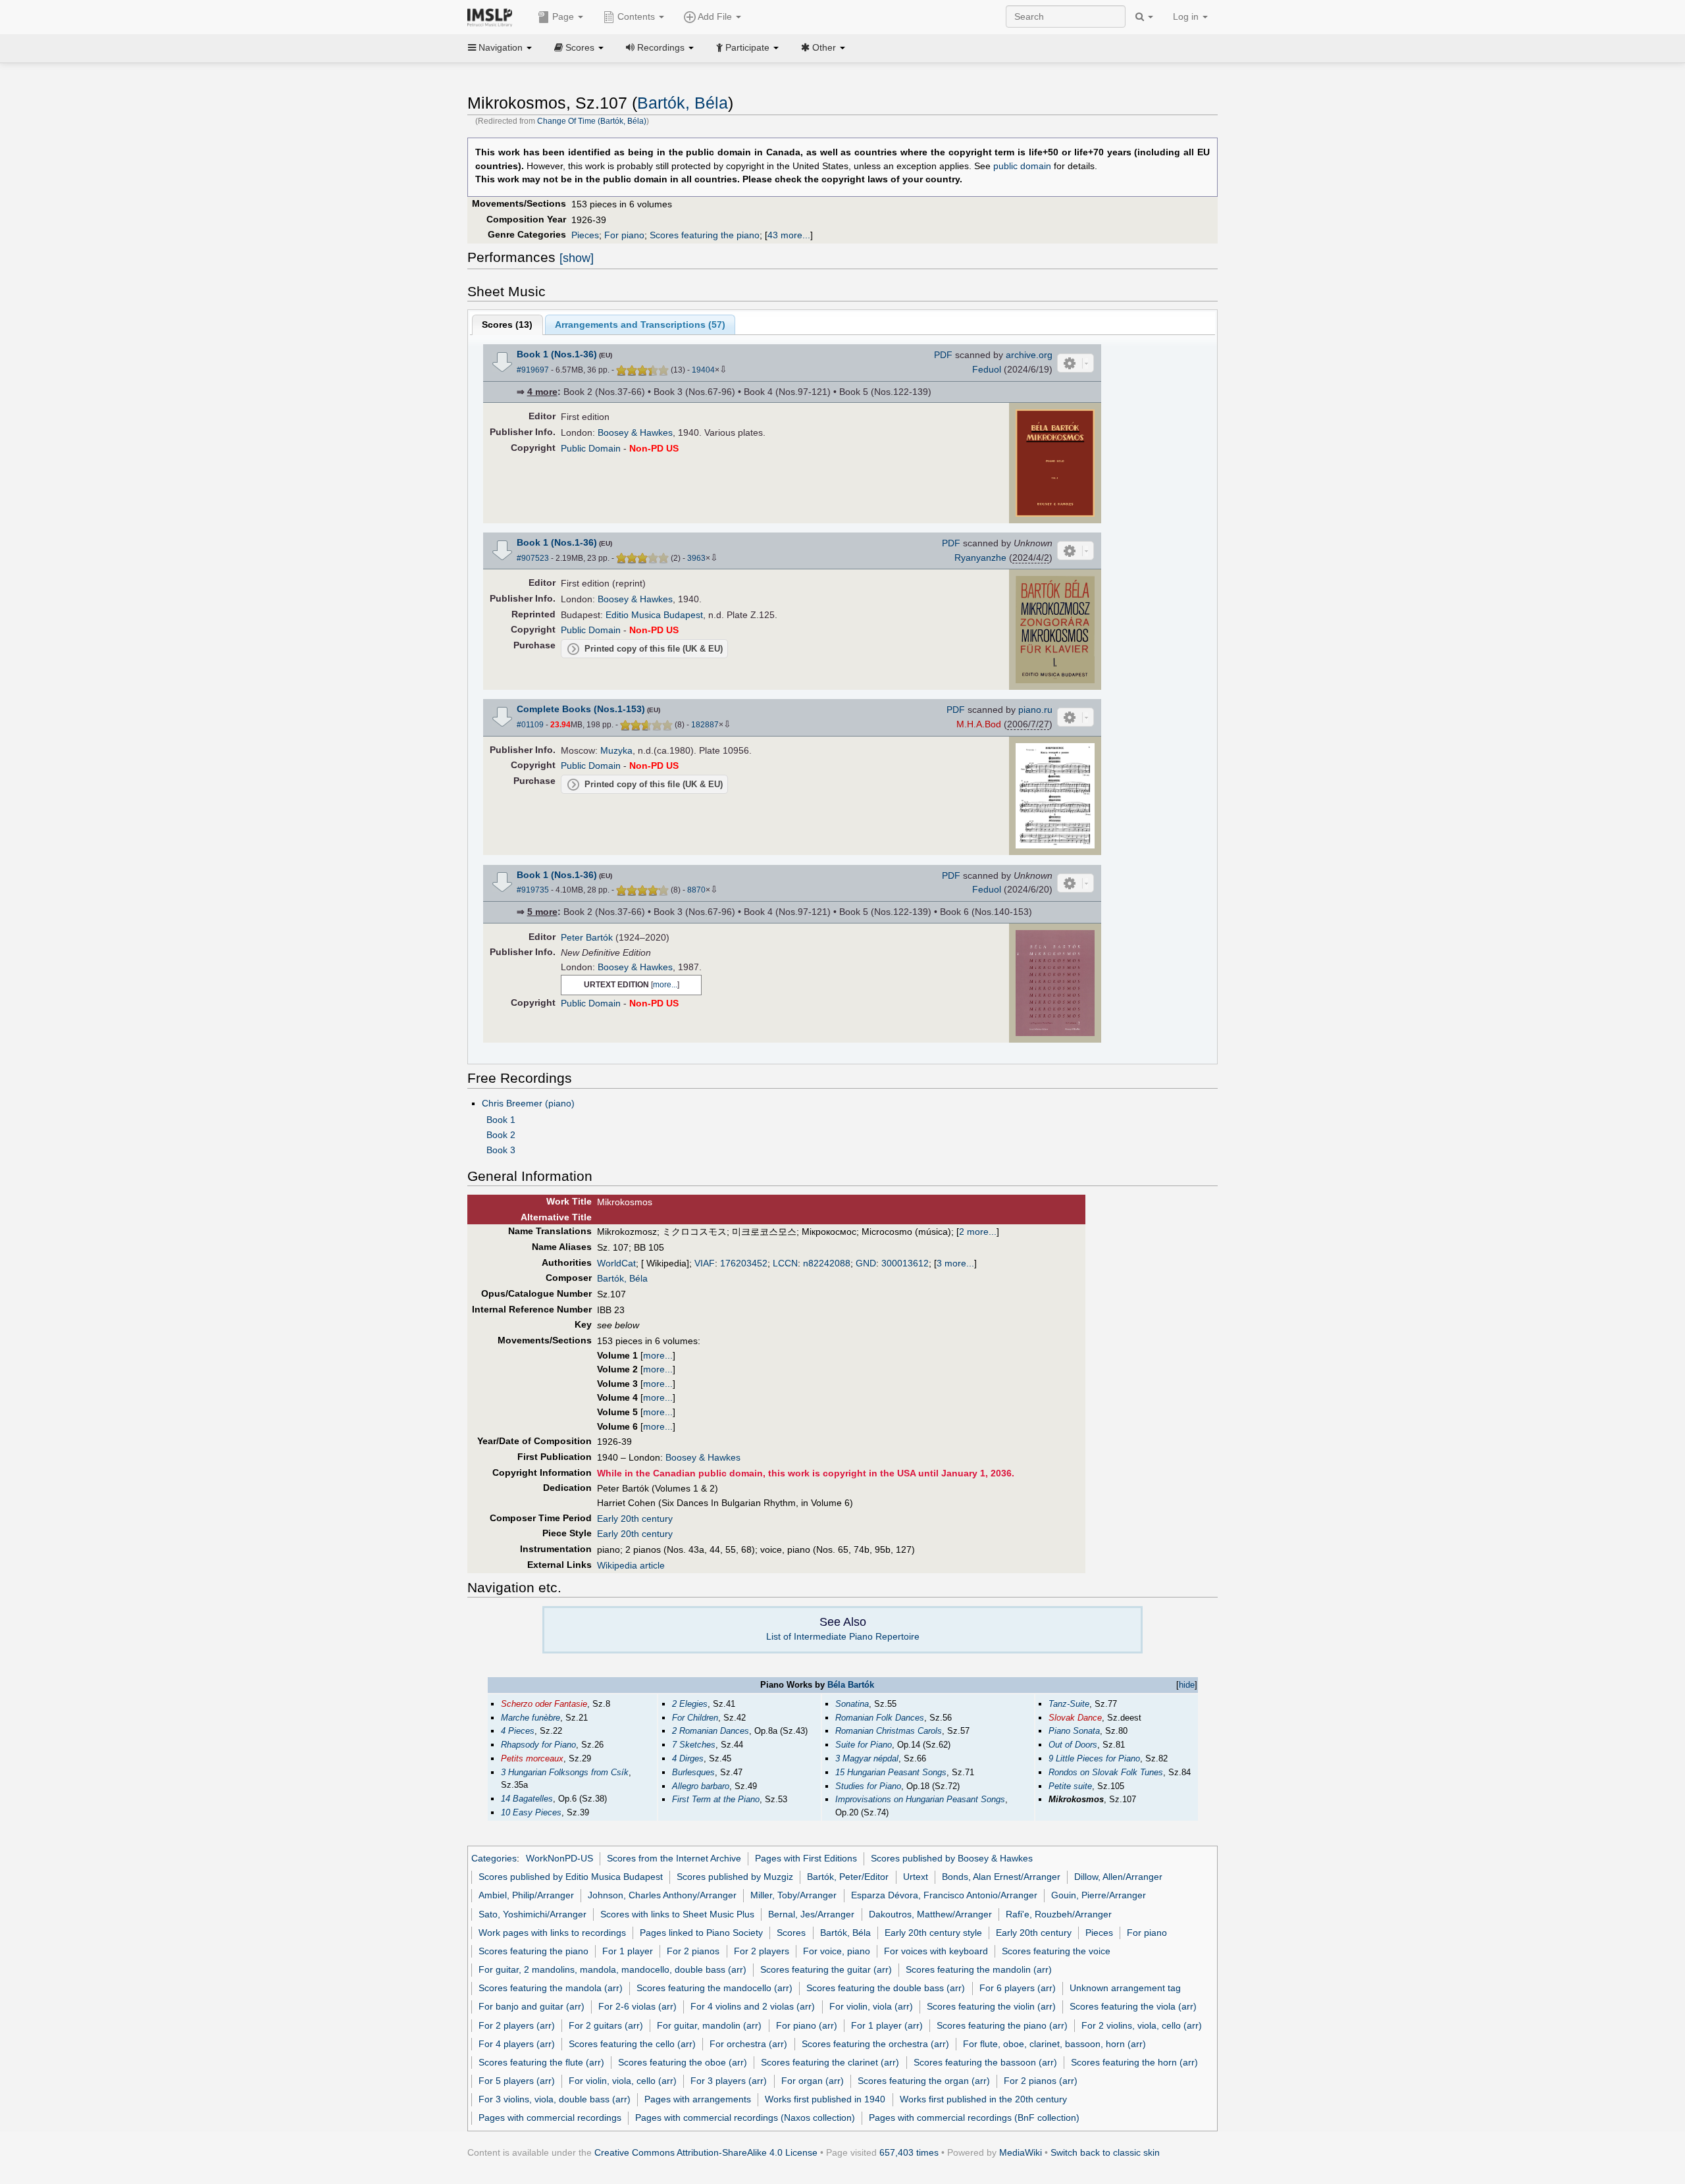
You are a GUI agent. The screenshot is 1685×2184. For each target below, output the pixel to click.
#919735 (533, 890)
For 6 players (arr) (1018, 1988)
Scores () (507, 325)
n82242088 (827, 1263)
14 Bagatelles (527, 1799)
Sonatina (852, 1704)
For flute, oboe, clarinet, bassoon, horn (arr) (1054, 2044)
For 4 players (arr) (517, 2044)
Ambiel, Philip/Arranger (526, 1895)
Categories (494, 1858)
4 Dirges (688, 1758)
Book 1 (501, 1120)
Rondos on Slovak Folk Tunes (1106, 1772)
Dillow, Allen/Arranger (1118, 1877)
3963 (696, 558)
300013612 (905, 1263)
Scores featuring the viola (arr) (1133, 2006)
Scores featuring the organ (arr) (924, 2081)
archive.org (1029, 355)
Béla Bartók (851, 1685)
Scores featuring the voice (1056, 1951)
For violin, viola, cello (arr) (623, 2081)
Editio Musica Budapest (654, 615)
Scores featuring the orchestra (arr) (875, 2044)
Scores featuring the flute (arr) (541, 2062)
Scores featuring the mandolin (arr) (979, 1969)
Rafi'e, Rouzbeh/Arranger (1059, 1914)
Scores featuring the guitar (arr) (826, 1969)
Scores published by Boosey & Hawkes (952, 1858)
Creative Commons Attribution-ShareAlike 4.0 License (706, 2152)
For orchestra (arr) (748, 2044)
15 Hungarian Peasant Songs (891, 1772)
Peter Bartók (587, 937)
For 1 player (628, 1951)
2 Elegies (690, 1704)
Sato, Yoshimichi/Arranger (532, 1914)
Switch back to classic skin (1105, 2152)
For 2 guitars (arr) (606, 2025)
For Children (695, 1718)
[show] (577, 258)
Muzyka (616, 750)
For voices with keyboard (936, 1951)
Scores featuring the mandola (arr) (551, 1988)
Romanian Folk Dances (880, 1718)
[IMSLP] (493, 16)
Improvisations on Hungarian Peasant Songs (920, 1799)
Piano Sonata (1074, 1731)
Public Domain (591, 448)
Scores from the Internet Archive (674, 1858)
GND (866, 1263)
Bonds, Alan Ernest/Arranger (1001, 1877)
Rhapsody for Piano (538, 1745)
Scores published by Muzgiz (735, 1877)
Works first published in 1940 (825, 2099)
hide (1187, 1685)
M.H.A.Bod (979, 724)
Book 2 (501, 1135)
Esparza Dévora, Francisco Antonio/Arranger (944, 1895)
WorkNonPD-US (559, 1858)
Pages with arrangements (698, 2099)
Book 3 (501, 1150)
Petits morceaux (532, 1758)
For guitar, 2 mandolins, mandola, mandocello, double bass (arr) (612, 1969)
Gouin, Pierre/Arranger (1099, 1895)
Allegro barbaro (701, 1786)
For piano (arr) (807, 2025)
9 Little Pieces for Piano (1094, 1758)
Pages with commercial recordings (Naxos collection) (745, 2118)
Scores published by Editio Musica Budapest (571, 1877)
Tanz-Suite (1069, 1704)
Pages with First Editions (806, 1858)
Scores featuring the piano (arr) (1002, 2025)
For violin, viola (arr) (871, 2006)
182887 (705, 725)
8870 (696, 890)
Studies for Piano (868, 1786)
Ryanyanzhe (980, 558)
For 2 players (762, 1951)
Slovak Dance (1075, 1718)
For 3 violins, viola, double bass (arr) (555, 2099)
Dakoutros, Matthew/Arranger (930, 1914)
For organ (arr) (813, 2081)
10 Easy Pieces (531, 1812)
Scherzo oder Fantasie (544, 1704)
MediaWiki (1021, 2152)
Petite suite (1070, 1786)
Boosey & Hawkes (635, 432)
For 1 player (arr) (887, 2025)
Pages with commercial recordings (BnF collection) (974, 2118)
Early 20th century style (933, 1933)
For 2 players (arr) (517, 2025)
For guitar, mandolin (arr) (709, 2025)
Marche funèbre (531, 1718)
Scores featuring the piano (705, 235)
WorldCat (616, 1263)
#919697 (533, 370)
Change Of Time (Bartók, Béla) (592, 121)
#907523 (533, 558)
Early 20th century (635, 1519)
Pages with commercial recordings (550, 2118)
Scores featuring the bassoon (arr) (985, 2062)
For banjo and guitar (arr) (531, 2006)
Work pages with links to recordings (552, 1933)
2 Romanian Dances (711, 1731)
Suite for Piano (864, 1745)
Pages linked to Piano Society (701, 1933)
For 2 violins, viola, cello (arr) (1142, 2025)
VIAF (705, 1263)
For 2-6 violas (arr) (637, 2006)
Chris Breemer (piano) (528, 1103)
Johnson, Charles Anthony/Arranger (662, 1895)
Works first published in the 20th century (983, 2099)
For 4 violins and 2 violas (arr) (753, 2006)
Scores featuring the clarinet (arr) (830, 2062)
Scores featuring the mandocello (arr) (714, 1988)
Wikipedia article (631, 1565)
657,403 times (909, 2152)
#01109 (530, 725)
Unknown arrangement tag (1125, 1988)
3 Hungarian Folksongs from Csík (565, 1772)
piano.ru (1035, 710)
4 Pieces (518, 1731)
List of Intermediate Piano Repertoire (843, 1636)
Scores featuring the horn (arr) (1134, 2062)
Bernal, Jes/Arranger (811, 1914)
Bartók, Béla (683, 103)
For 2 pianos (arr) (1041, 2081)
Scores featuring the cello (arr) (632, 2044)
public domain (1022, 166)
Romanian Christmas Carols (889, 1731)
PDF (943, 355)
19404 (703, 370)
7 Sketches (694, 1745)
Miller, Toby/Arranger (793, 1895)
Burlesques (693, 1772)
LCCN (785, 1263)
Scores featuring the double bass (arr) (886, 1988)
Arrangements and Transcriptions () (640, 325)
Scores (791, 1933)
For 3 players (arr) (729, 2081)
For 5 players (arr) (517, 2081)
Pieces (585, 235)
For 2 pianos (693, 1951)
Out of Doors (1073, 1745)
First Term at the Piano (716, 1799)
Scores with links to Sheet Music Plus (677, 1914)
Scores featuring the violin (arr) (991, 2006)
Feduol (987, 369)
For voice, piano (837, 1951)
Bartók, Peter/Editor (848, 1877)
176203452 (744, 1263)
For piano (624, 235)
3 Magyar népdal (867, 1758)
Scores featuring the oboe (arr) (683, 2062)
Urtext (916, 1877)
